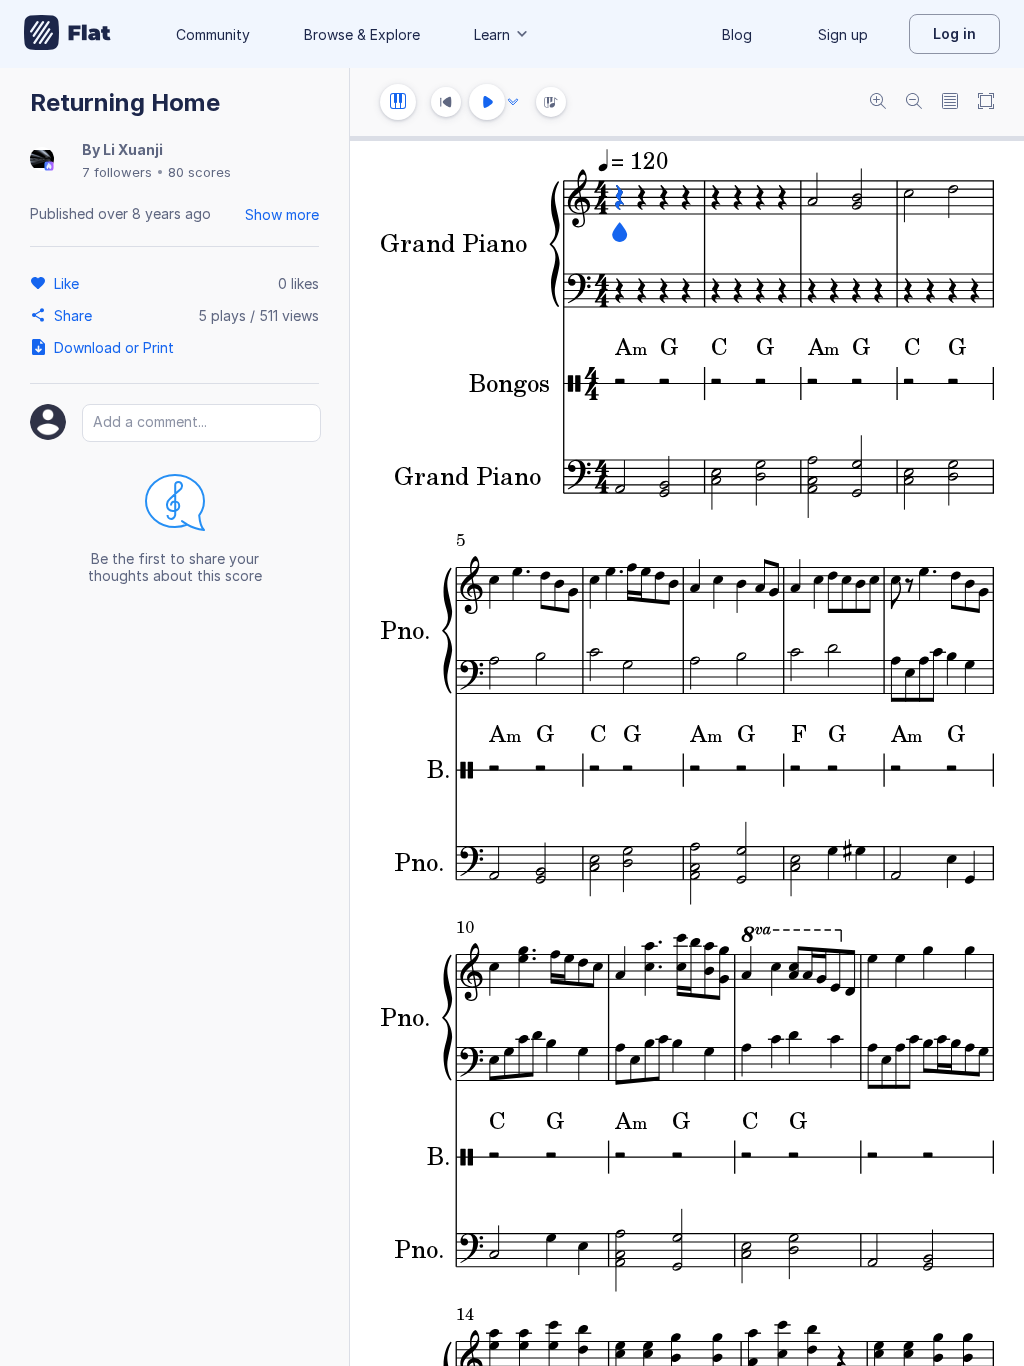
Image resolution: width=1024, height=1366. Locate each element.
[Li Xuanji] (42, 160)
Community (213, 34)
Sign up (843, 34)
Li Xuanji (133, 149)
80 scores (199, 172)
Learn (492, 34)
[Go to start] (446, 102)
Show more (282, 214)
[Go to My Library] (67, 34)
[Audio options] (513, 102)
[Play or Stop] (487, 102)
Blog (737, 34)
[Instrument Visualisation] (551, 102)
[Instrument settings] (398, 102)
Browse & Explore (362, 34)
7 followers (117, 172)
